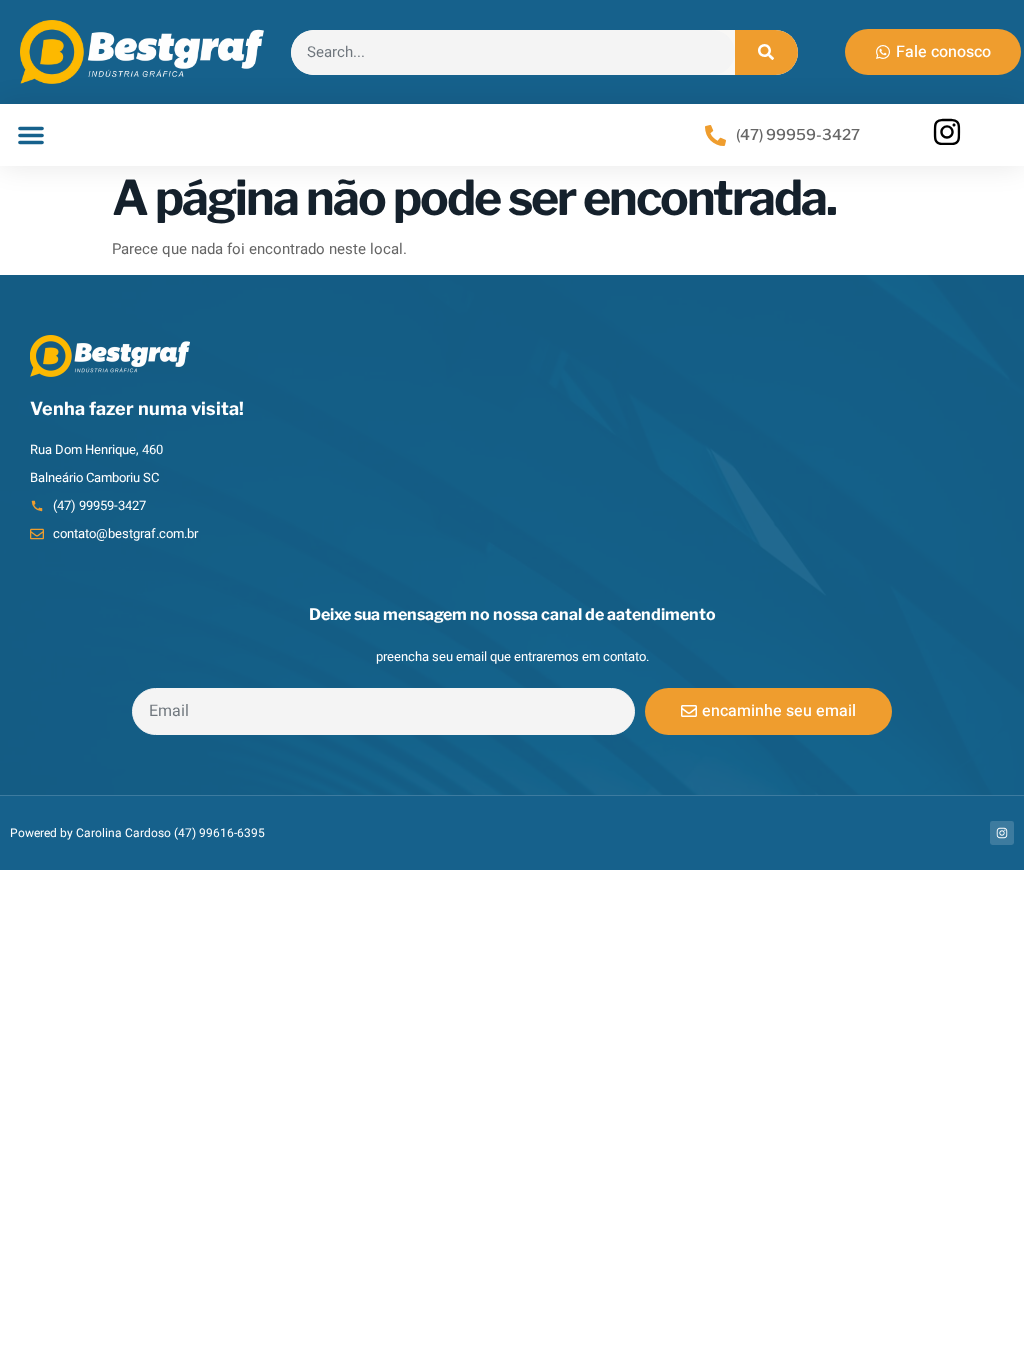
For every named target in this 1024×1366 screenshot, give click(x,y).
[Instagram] (1002, 833)
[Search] (766, 52)
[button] (31, 135)
